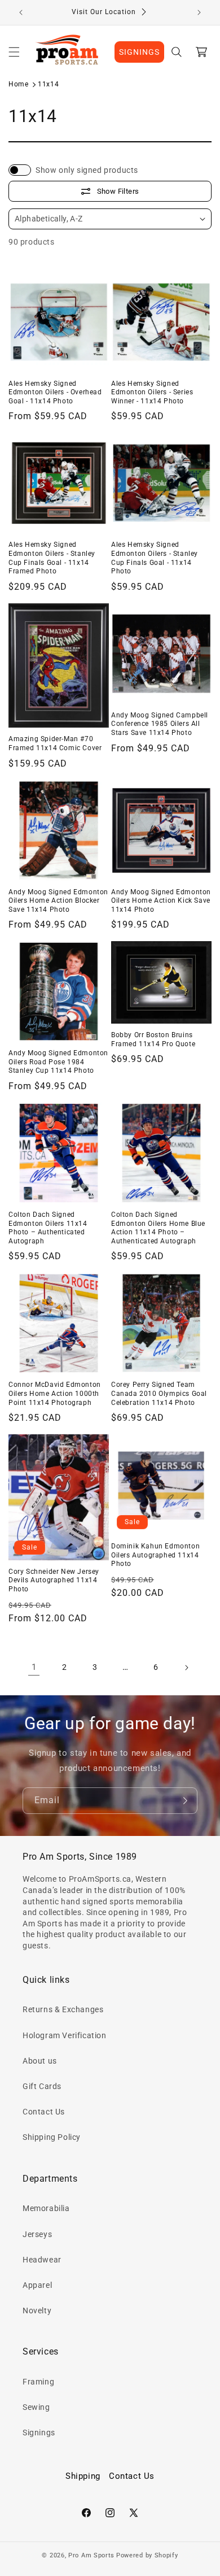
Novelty (37, 2310)
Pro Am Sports (91, 2555)
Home (18, 84)
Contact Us (44, 2112)
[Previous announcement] (21, 12)
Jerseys (37, 2234)
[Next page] (186, 1668)
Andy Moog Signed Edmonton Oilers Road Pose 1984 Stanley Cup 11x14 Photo (58, 1062)
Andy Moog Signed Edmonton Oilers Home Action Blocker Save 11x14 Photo (58, 901)
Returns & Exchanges (63, 2009)
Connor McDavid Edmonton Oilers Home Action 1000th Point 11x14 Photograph (55, 1393)
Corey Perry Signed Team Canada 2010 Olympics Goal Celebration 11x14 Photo (159, 1393)
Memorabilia (46, 2208)
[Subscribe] (184, 1801)
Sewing (36, 2407)
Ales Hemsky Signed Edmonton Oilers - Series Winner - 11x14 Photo (152, 392)
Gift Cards (42, 2086)
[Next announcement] (199, 12)
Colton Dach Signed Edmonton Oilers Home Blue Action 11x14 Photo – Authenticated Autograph (158, 1228)
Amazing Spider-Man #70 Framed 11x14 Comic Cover (55, 743)
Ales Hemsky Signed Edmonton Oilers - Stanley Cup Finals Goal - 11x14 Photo (155, 558)
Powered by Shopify (147, 2555)
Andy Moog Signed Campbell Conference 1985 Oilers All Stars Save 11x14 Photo (160, 724)
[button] (14, 52)
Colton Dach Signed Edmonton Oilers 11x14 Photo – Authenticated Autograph (48, 1228)
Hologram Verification (65, 2035)
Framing (38, 2382)
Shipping (83, 2476)
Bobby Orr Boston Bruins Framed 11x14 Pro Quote (153, 1039)
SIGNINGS (139, 52)
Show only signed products (87, 170)
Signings (39, 2433)
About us (40, 2061)
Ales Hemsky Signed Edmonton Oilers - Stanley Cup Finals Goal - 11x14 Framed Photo (52, 558)
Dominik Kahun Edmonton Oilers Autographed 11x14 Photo (155, 1555)
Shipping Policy (52, 2137)
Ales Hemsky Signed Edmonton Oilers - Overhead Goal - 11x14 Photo (55, 392)
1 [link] (34, 1667)
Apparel (37, 2285)
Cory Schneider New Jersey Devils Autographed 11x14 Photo (54, 1580)
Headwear (42, 2260)
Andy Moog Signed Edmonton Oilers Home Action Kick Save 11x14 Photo (161, 901)
